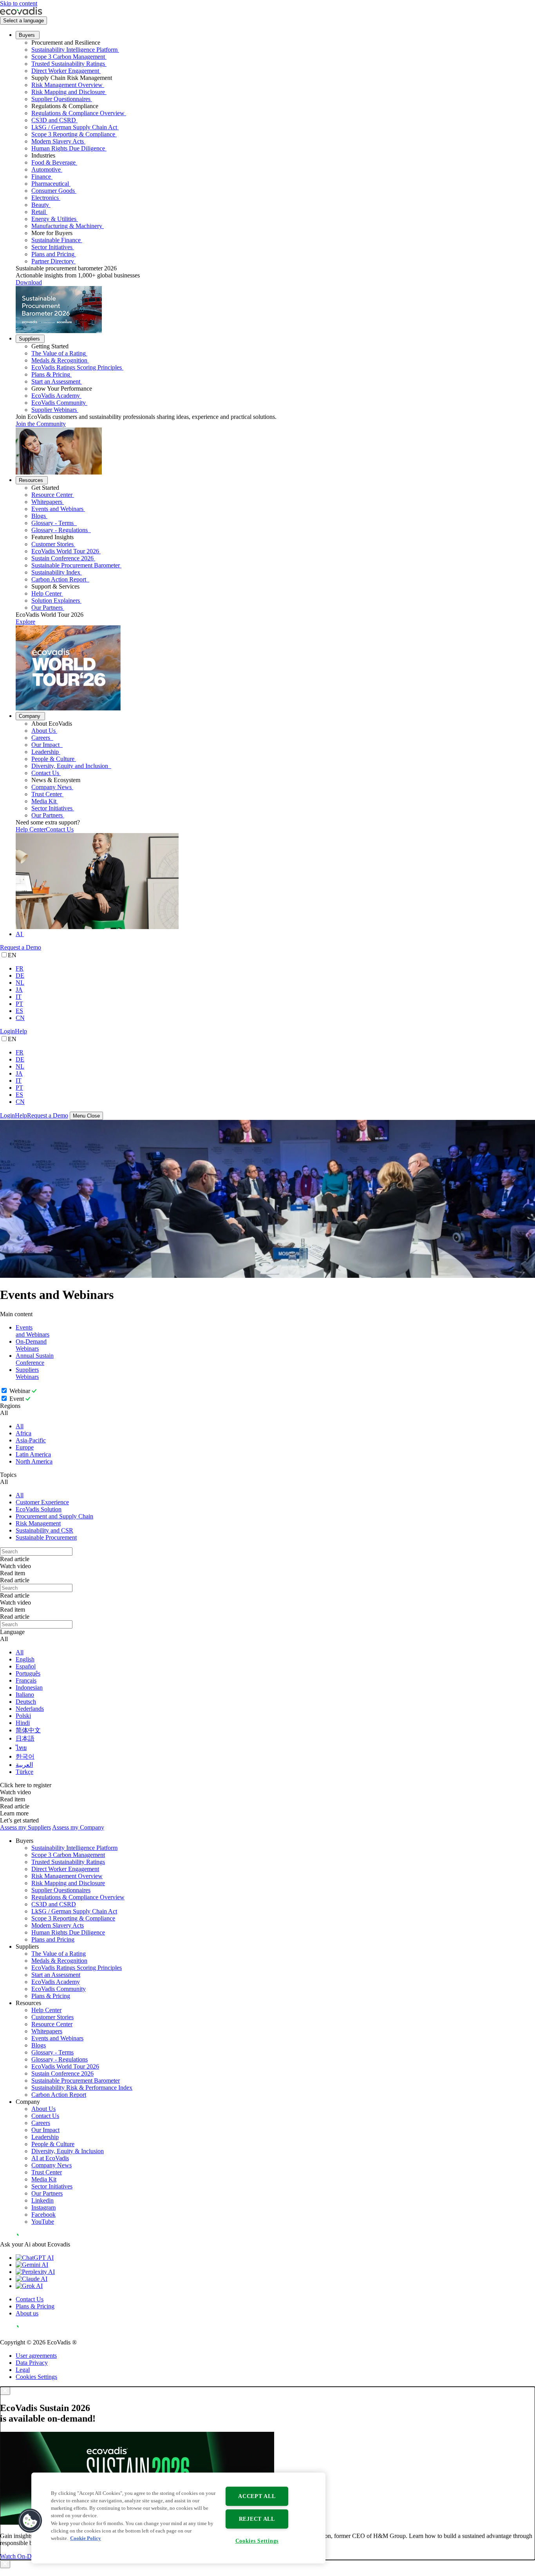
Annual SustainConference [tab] (35, 1359)
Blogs (39, 516)
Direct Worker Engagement (65, 71)
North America (34, 1461)
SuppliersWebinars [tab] (27, 1373)
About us (27, 2313)
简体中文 (28, 1730)
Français (26, 1680)
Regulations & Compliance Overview (78, 113)
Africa (23, 1433)
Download (29, 282)
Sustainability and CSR (44, 1530)
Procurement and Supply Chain (54, 1516)
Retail (39, 212)
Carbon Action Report (60, 579)
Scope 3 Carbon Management (68, 57)
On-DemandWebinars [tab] (31, 1345)
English (25, 1659)
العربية (24, 1765)
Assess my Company (78, 1827)
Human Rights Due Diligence (68, 148)
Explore (25, 622)
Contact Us (45, 773)
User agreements (36, 2356)
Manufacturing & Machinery (67, 226)
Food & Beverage (53, 162)
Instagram (43, 2207)
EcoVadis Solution (39, 1509)
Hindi (23, 1723)
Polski (23, 1716)
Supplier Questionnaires (61, 99)
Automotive (46, 169)
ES (19, 1011)
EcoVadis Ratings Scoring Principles (77, 367)
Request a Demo (21, 947)
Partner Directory (53, 261)
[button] (30, 2521)
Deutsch (26, 1702)
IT (19, 997)
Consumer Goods (53, 191)
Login (7, 1031)
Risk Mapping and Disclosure (68, 92)
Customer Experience (42, 1502)
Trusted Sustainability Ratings (68, 64)
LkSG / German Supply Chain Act (74, 127)
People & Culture (53, 759)
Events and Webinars (57, 509)
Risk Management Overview (67, 85)
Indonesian (29, 1687)
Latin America (33, 1454)
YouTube (43, 2222)
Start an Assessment (56, 381)
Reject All (257, 2519)
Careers (42, 738)
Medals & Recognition (59, 360)
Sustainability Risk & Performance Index (82, 2088)
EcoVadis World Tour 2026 (65, 551)
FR (20, 968)
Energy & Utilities (54, 219)
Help (21, 1031)
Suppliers (29, 339)
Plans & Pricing (51, 374)
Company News (52, 787)
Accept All (257, 2496)
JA (19, 990)
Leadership (45, 752)
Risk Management (38, 1523)
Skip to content (19, 3)
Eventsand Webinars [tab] (33, 1331)
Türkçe (24, 1772)
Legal (23, 2370)
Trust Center (47, 794)
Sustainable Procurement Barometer (76, 565)
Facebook (43, 2215)
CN (20, 1018)
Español (26, 1666)
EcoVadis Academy (56, 396)
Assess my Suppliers (25, 1827)
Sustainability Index (56, 572)
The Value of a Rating (59, 353)
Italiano (25, 1695)
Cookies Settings (36, 2377)
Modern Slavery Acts (58, 141)
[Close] (5, 2391)
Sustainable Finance (56, 240)
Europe (25, 1447)
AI (19, 934)
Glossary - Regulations (60, 530)
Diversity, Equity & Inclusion (68, 2151)
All (20, 1426)
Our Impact (46, 745)
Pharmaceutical (50, 184)
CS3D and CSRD (54, 120)
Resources (31, 480)
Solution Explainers (56, 601)
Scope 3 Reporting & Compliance (73, 134)
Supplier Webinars (54, 410)
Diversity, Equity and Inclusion (70, 766)
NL (20, 983)
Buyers (27, 35)
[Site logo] (21, 13)
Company (30, 716)
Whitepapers (47, 502)
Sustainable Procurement (46, 1537)
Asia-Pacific (31, 1440)
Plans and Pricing (53, 254)
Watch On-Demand (24, 2556)
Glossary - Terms (53, 523)
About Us (43, 731)
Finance (41, 177)
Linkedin (42, 2200)
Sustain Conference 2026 (62, 558)
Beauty (40, 205)
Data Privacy (32, 2363)
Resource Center (52, 495)
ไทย (21, 1748)
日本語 (25, 1738)
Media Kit (44, 801)
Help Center (46, 593)
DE (20, 976)
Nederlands (30, 1709)
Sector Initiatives (52, 247)
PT (19, 1004)
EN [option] (12, 955)
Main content (16, 1314)
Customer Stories (52, 544)
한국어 (25, 1756)
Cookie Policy (86, 2538)
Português (28, 1673)
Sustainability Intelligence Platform (74, 50)
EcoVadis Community (59, 403)
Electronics (45, 198)
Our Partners (47, 608)
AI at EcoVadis (50, 2158)
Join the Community (41, 424)
